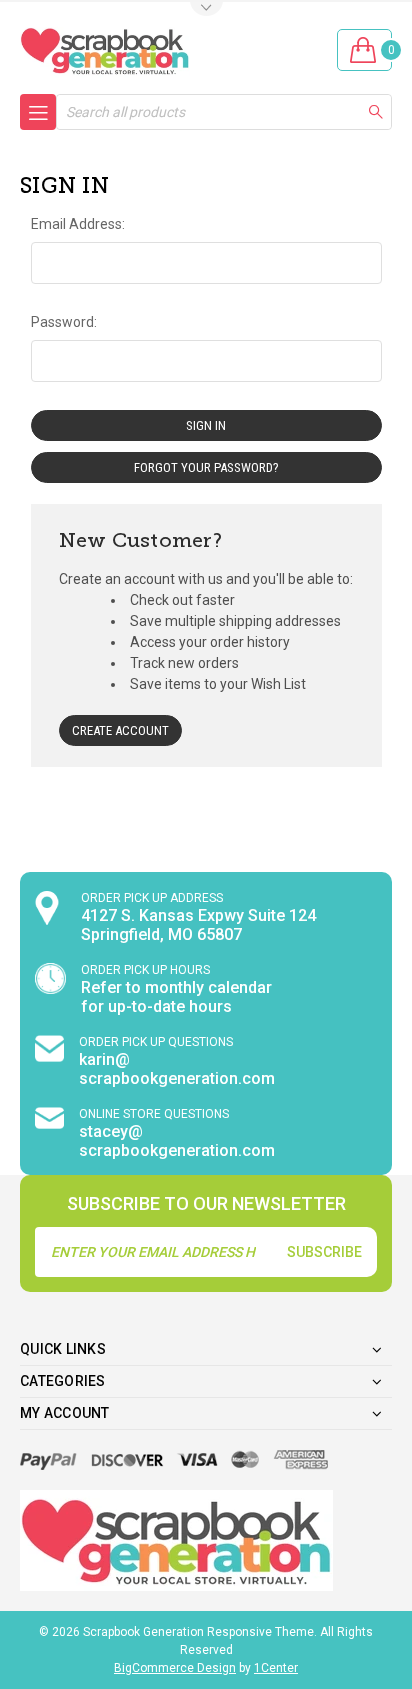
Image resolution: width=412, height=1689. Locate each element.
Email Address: (78, 224)
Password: (64, 322)
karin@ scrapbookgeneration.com (177, 1069)
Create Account (120, 730)
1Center (276, 1668)
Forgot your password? (206, 467)
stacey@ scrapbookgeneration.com (177, 1141)
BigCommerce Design (175, 1668)
